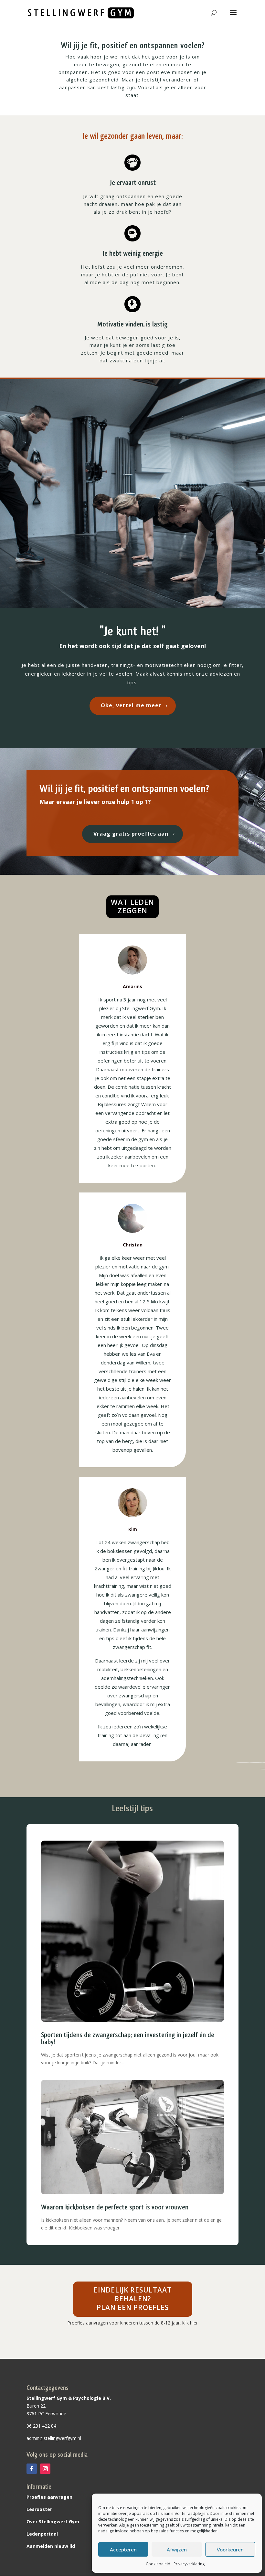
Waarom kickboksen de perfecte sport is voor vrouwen (115, 2207)
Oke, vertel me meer (131, 705)
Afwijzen (177, 2549)
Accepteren (123, 2549)
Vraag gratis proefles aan (131, 834)
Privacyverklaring (189, 2564)
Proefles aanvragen (49, 2497)
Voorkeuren (230, 2549)
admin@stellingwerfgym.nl (54, 2438)
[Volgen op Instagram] (45, 2469)
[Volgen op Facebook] (32, 2469)
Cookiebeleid (158, 2564)
